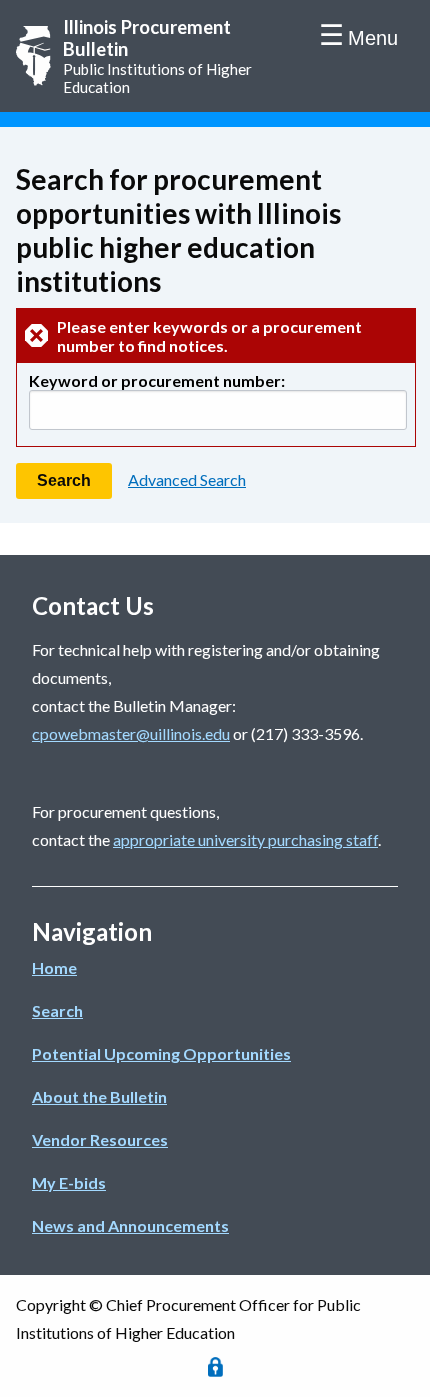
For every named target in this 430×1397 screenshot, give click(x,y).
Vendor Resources (100, 1139)
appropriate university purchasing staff (245, 839)
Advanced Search (187, 479)
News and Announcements (130, 1225)
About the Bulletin (99, 1096)
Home (54, 967)
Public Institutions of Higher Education (157, 56)
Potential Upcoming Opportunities (161, 1053)
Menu (373, 38)
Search (57, 1010)
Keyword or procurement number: (157, 380)
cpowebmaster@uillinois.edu (131, 733)
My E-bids (69, 1182)
